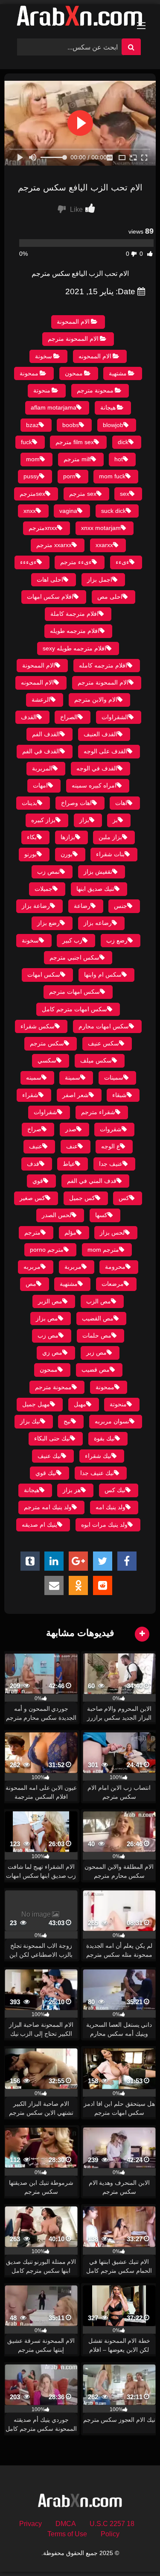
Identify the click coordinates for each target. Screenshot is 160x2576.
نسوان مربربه (112, 1421)
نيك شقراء (98, 1456)
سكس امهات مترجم (74, 992)
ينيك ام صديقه (39, 1525)
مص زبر (96, 1352)
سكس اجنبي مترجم (74, 957)
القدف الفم (46, 734)
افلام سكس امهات (50, 597)
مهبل (80, 1404)
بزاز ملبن (110, 837)
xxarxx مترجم (54, 545)
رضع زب (117, 940)
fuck (26, 442)
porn (69, 476)
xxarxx (104, 545)
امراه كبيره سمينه (94, 785)
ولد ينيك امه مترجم (48, 1507)
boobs (71, 425)
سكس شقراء (38, 1026)
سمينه (34, 1077)
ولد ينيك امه (111, 1507)
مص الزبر (50, 1301)
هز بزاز (72, 1490)
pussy (31, 476)
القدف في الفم (41, 751)
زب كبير (72, 940)
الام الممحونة (73, 322)
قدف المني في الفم (92, 1181)
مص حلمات (97, 1335)
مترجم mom (103, 1250)
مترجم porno (47, 1250)
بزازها (68, 837)
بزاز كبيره (43, 820)
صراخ (34, 1129)
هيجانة (108, 407)
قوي (38, 1181)
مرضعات (113, 1284)
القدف (29, 717)
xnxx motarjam (101, 528)
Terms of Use (67, 2534)
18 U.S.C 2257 (112, 2524)
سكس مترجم (47, 1043)
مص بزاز (47, 1318)
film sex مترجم (75, 442)
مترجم (32, 1232)
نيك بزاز (30, 1421)
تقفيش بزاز (98, 872)
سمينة (73, 1077)
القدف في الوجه (97, 768)
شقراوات (45, 1112)
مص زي (52, 1352)
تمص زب (48, 872)
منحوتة (42, 390)
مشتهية (118, 373)
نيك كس (115, 1490)
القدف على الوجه (105, 751)
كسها (101, 1215)
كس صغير (32, 1198)
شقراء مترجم (98, 1112)
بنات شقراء (110, 854)
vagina (68, 511)
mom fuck (112, 476)
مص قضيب (96, 1370)
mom (33, 459)
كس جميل (82, 1198)
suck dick (113, 511)
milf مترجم (77, 459)
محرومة (115, 1267)
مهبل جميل (36, 1404)
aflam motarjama (54, 407)
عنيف (36, 1146)
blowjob (113, 425)
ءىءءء (28, 562)
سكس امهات (44, 975)
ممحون (74, 373)
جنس (121, 906)
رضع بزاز (48, 923)
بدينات (29, 803)
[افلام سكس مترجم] (80, 18)
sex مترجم (83, 494)
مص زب (48, 1335)
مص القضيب (98, 1318)
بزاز (84, 820)
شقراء (30, 1095)
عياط (69, 1164)
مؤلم (70, 1232)
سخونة (44, 356)
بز (115, 820)
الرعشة (41, 700)
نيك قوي (46, 1473)
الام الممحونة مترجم (73, 339)
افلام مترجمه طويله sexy (74, 648)
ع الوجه (111, 1146)
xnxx (30, 511)
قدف (33, 1164)
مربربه (32, 1267)
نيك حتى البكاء (52, 1438)
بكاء (32, 837)
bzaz (32, 425)
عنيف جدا (111, 1164)
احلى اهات (50, 580)
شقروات (111, 1129)
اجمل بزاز (100, 580)
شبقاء (119, 1095)
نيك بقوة (104, 1438)
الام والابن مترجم (96, 700)
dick (123, 442)
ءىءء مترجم (76, 562)
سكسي (47, 1060)
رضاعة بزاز (36, 906)
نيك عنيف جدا (97, 1473)
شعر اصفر (76, 1095)
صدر (71, 1129)
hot (119, 459)
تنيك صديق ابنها (95, 889)
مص (31, 1284)
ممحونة (29, 373)
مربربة (73, 1267)
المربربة (42, 768)
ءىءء (122, 562)
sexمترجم (32, 494)
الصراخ (69, 717)
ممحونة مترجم (95, 390)
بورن (67, 854)
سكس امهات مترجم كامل (74, 1009)
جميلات (44, 889)
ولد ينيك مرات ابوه (104, 1525)
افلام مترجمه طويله (75, 631)
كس (124, 1198)
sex (125, 494)
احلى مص (110, 597)
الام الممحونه (95, 356)
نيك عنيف (49, 1456)
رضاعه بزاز (98, 923)
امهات (40, 785)
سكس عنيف (103, 1043)
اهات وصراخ (76, 803)
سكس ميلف (96, 1060)
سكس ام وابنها (103, 975)
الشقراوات (115, 717)
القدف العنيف (100, 734)
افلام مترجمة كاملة (74, 614)
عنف (72, 1146)
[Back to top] (134, 2551)
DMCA (66, 2524)
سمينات (114, 1077)
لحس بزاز (112, 1232)
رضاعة (82, 906)
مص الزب (99, 1301)
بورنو (31, 854)
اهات (121, 803)
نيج (67, 1421)
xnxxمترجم (43, 528)
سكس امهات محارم (104, 1026)
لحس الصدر (57, 1215)
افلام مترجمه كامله (103, 665)
